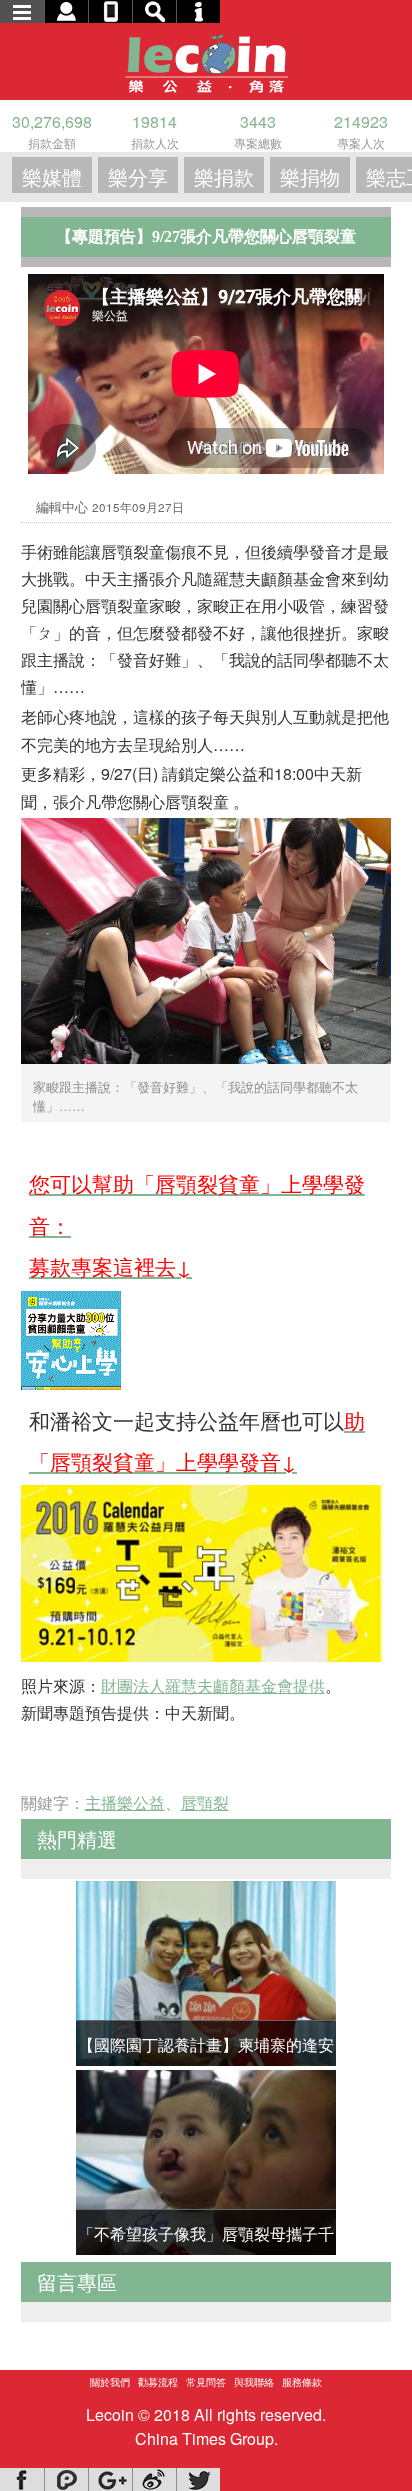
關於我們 (110, 2382)
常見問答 (206, 2382)
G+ (110, 2479)
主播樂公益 (125, 1802)
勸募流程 (158, 2382)
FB (22, 2479)
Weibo (154, 2479)
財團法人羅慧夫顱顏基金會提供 (213, 1685)
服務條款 (302, 2382)
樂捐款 (224, 176)
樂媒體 (52, 176)
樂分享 (138, 176)
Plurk (66, 2479)
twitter (198, 2479)
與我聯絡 (254, 2382)
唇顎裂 (205, 1802)
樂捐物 (310, 176)
